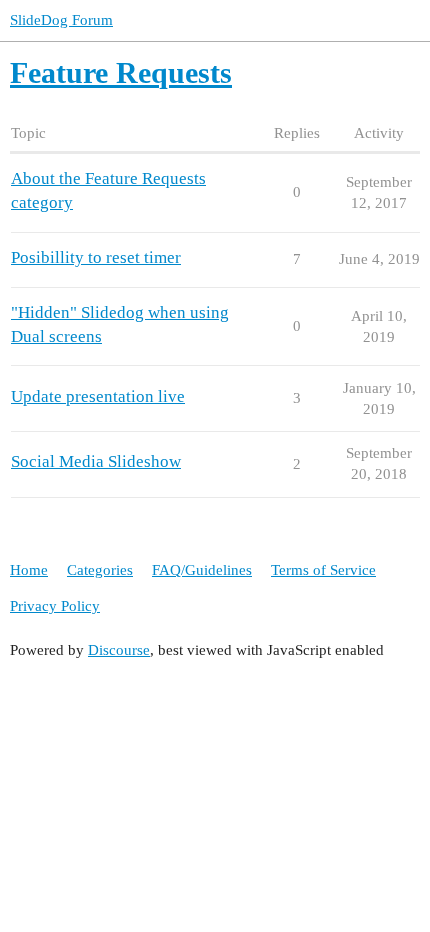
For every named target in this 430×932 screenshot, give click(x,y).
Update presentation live (98, 396)
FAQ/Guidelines (202, 570)
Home (29, 570)
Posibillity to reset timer (96, 257)
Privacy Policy (55, 606)
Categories (100, 570)
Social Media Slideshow (96, 461)
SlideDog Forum (61, 20)
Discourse (119, 650)
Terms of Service (323, 570)
